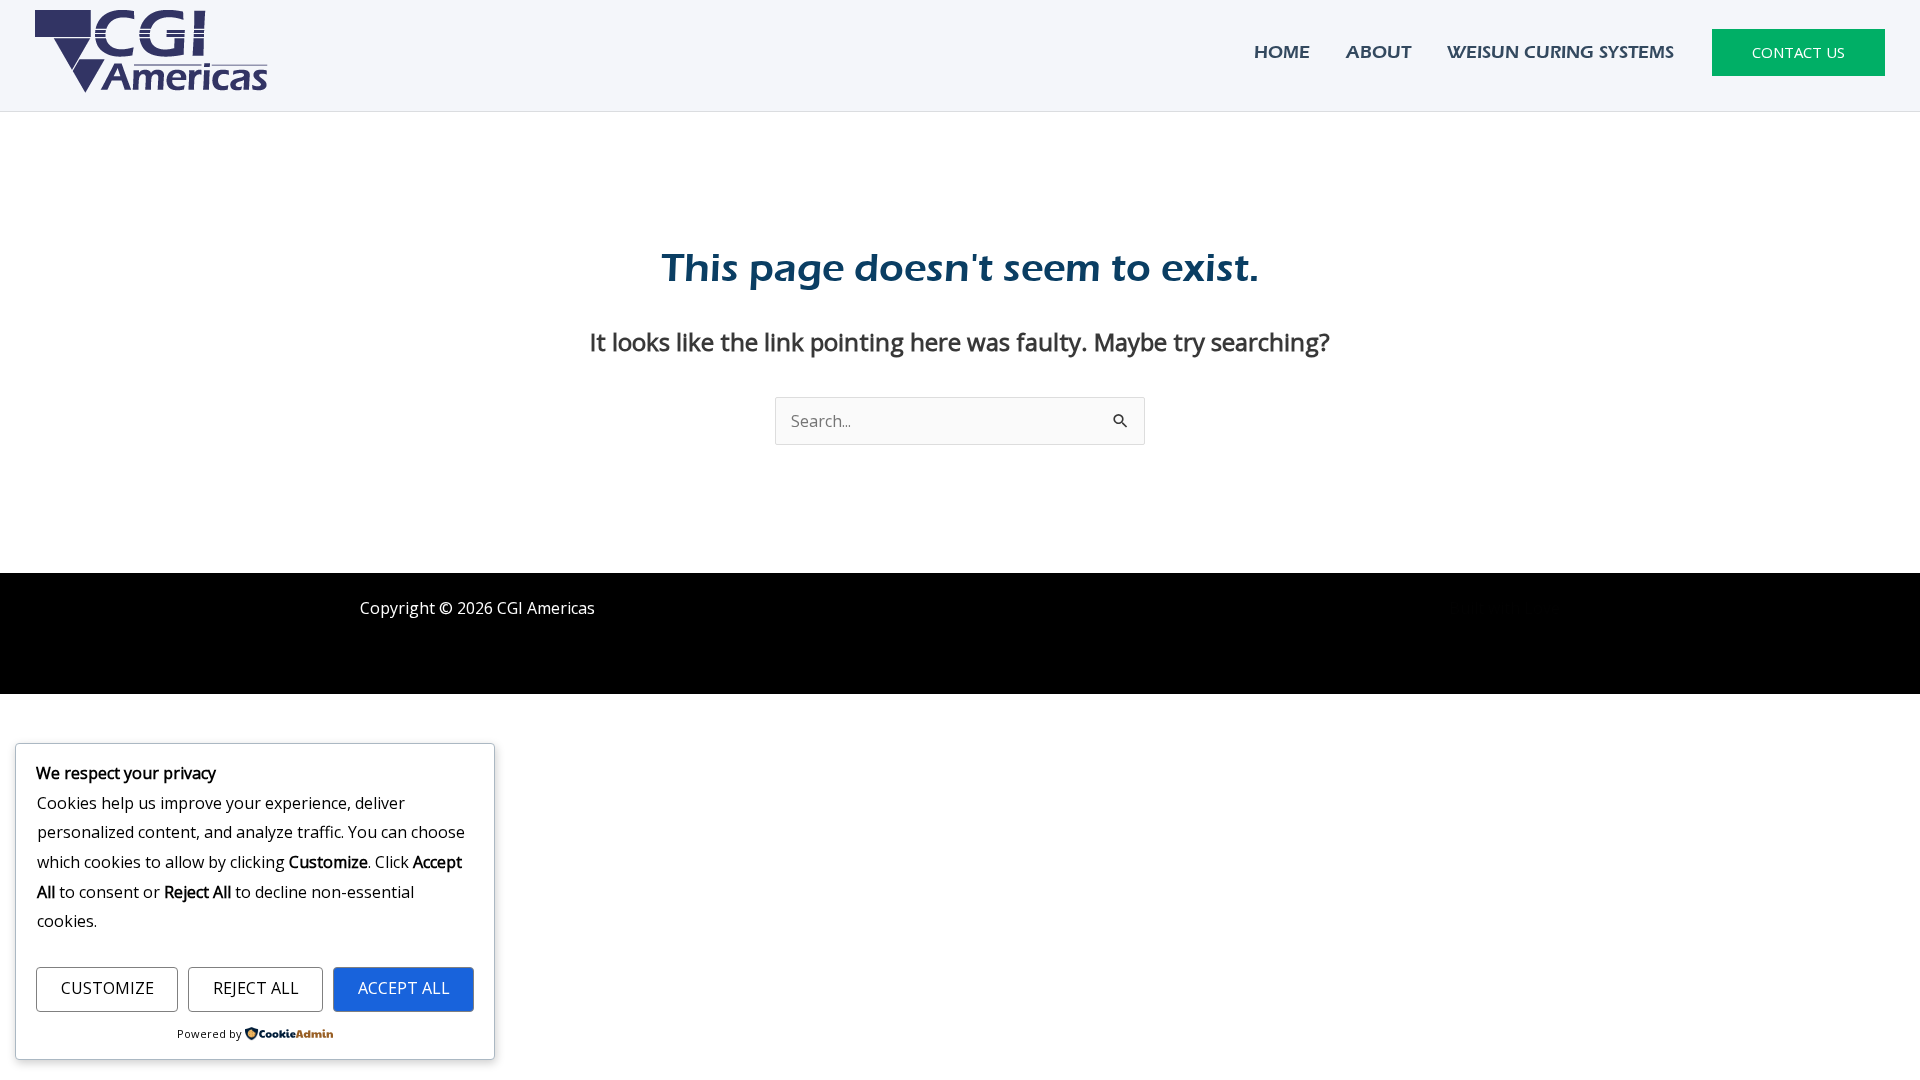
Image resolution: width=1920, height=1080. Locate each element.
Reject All (256, 988)
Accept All (404, 988)
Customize (107, 988)
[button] (1798, 53)
